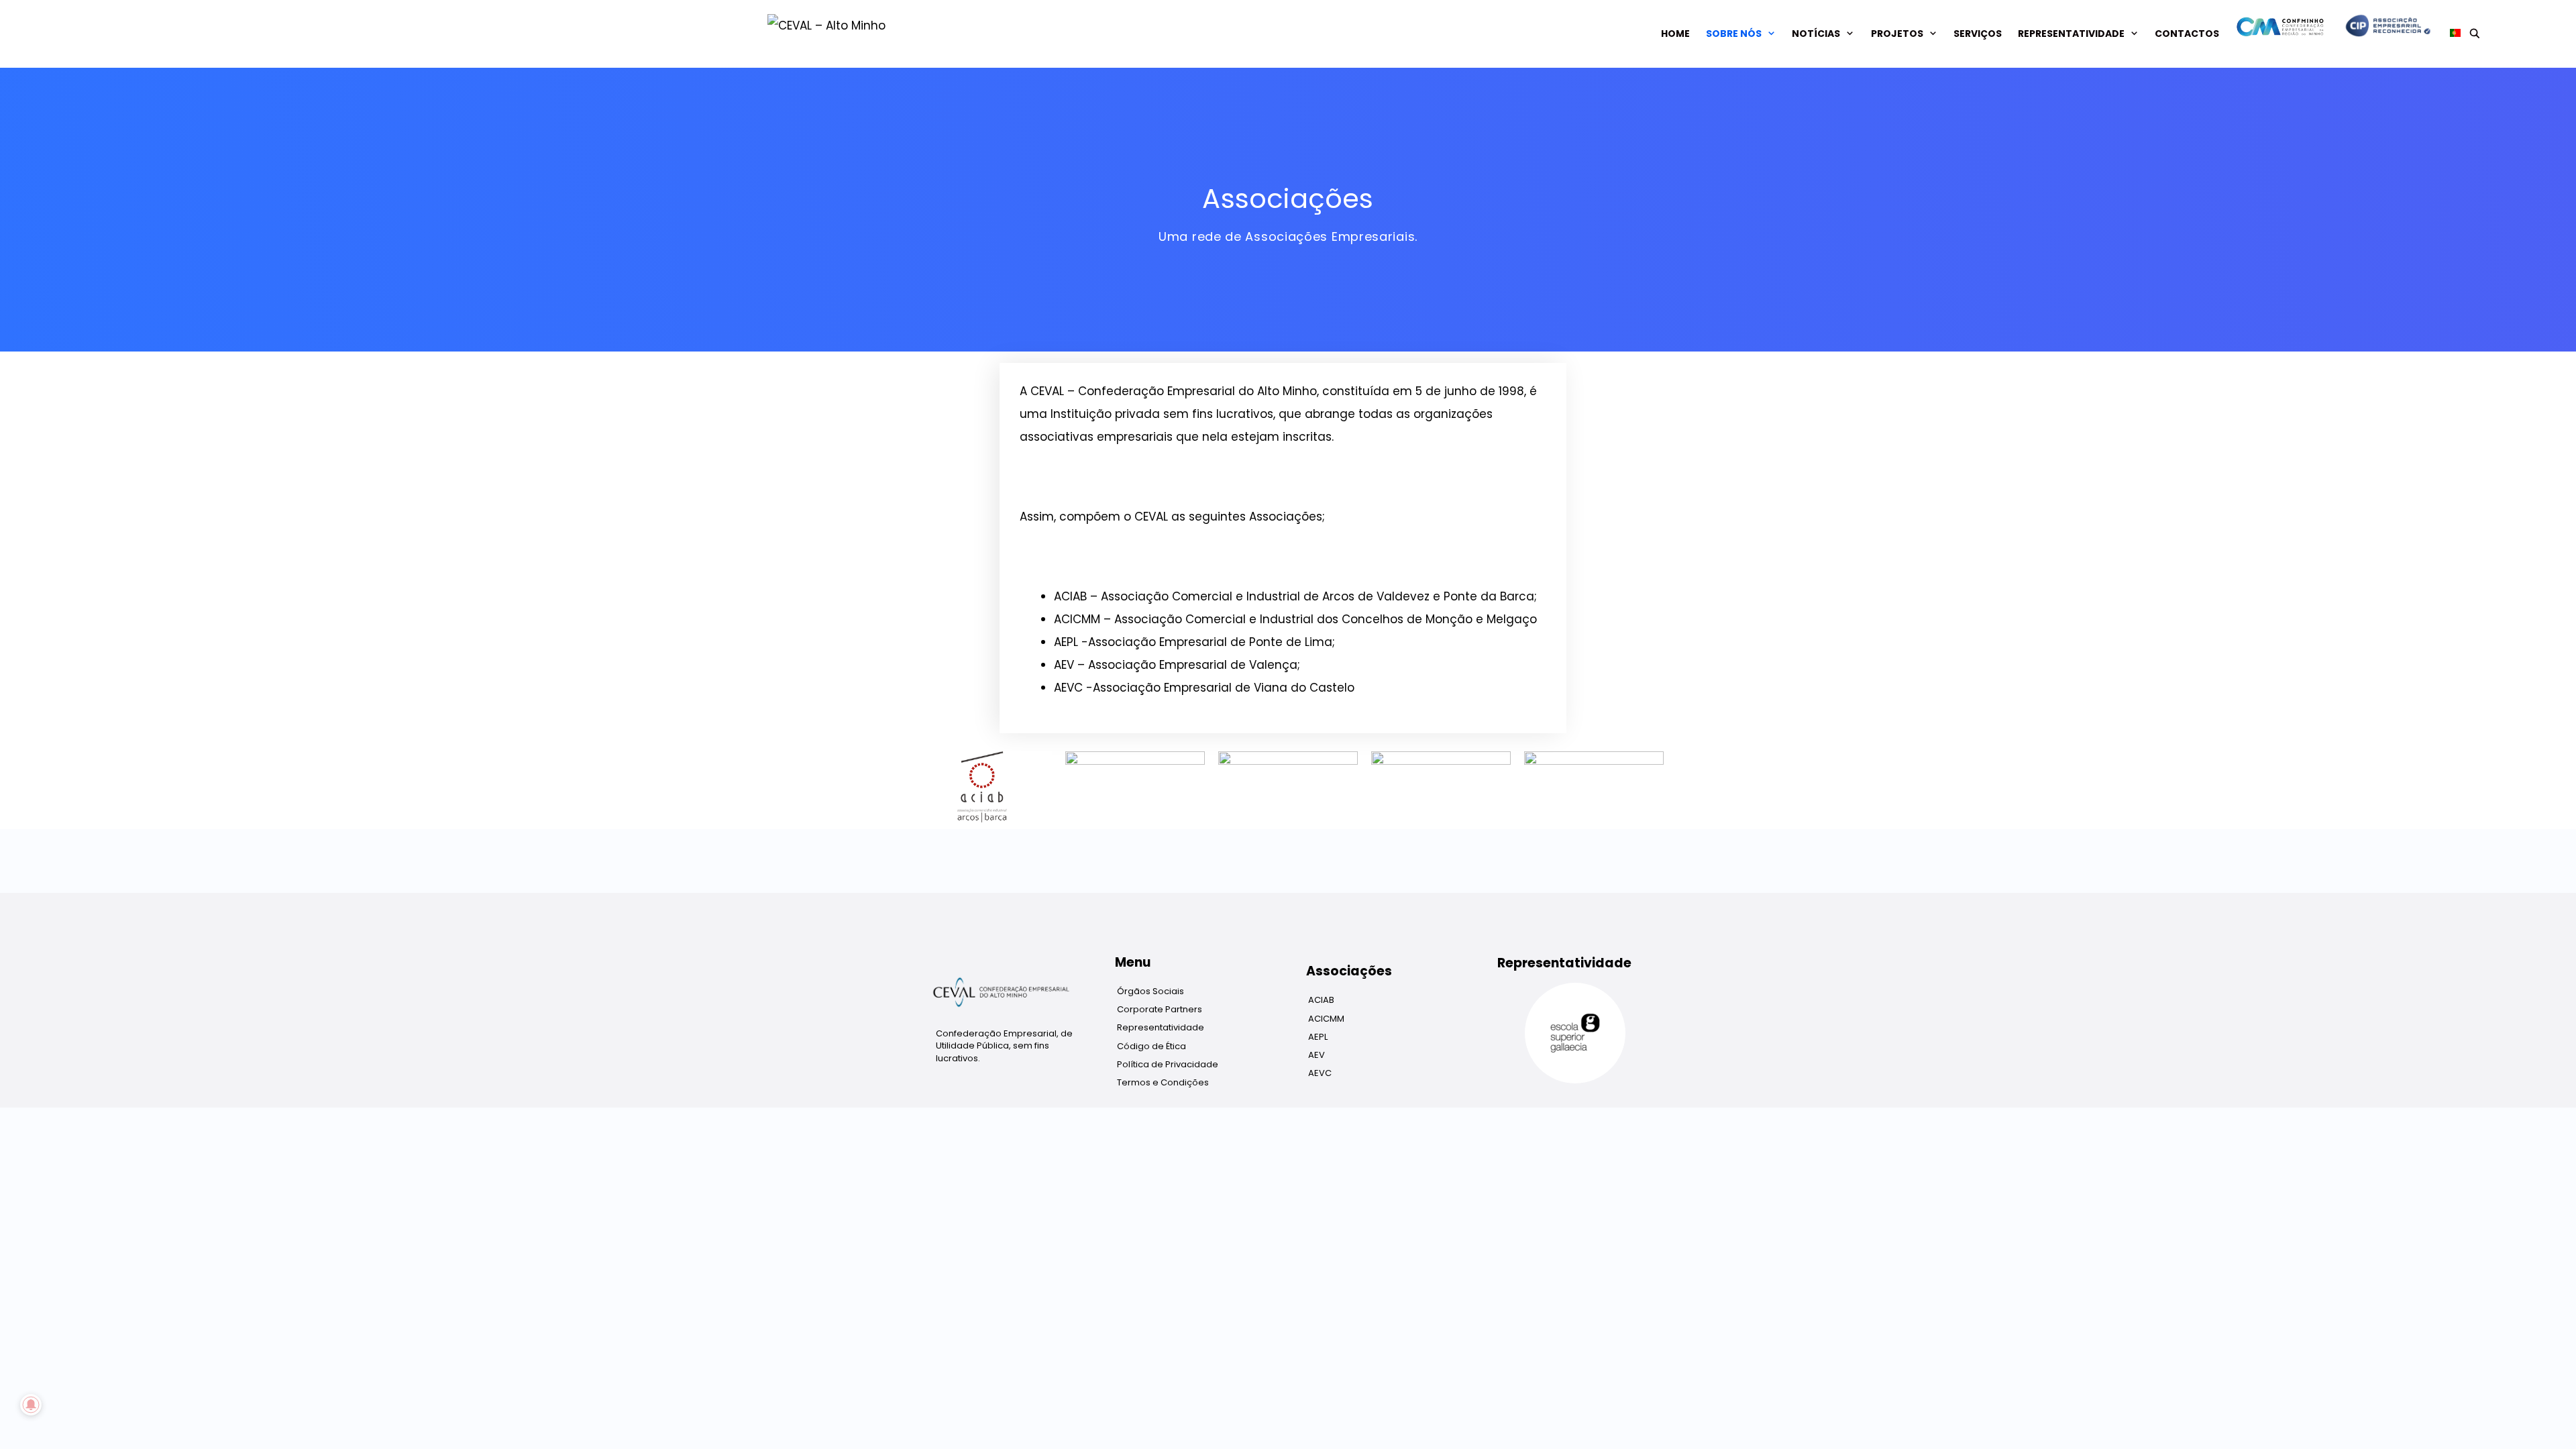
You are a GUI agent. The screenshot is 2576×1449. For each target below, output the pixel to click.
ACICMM (1326, 1019)
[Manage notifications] (31, 1405)
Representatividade (2071, 34)
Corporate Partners (1160, 1009)
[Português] (2451, 34)
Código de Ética (1151, 1046)
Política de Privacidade (1168, 1064)
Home (1675, 34)
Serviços (1978, 34)
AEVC (1320, 1073)
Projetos (1897, 34)
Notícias (1816, 34)
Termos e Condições (1163, 1082)
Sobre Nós (1734, 34)
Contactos (2187, 34)
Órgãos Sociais (1150, 991)
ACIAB (1321, 1000)
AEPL (1318, 1037)
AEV (1317, 1055)
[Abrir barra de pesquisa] (2475, 34)
